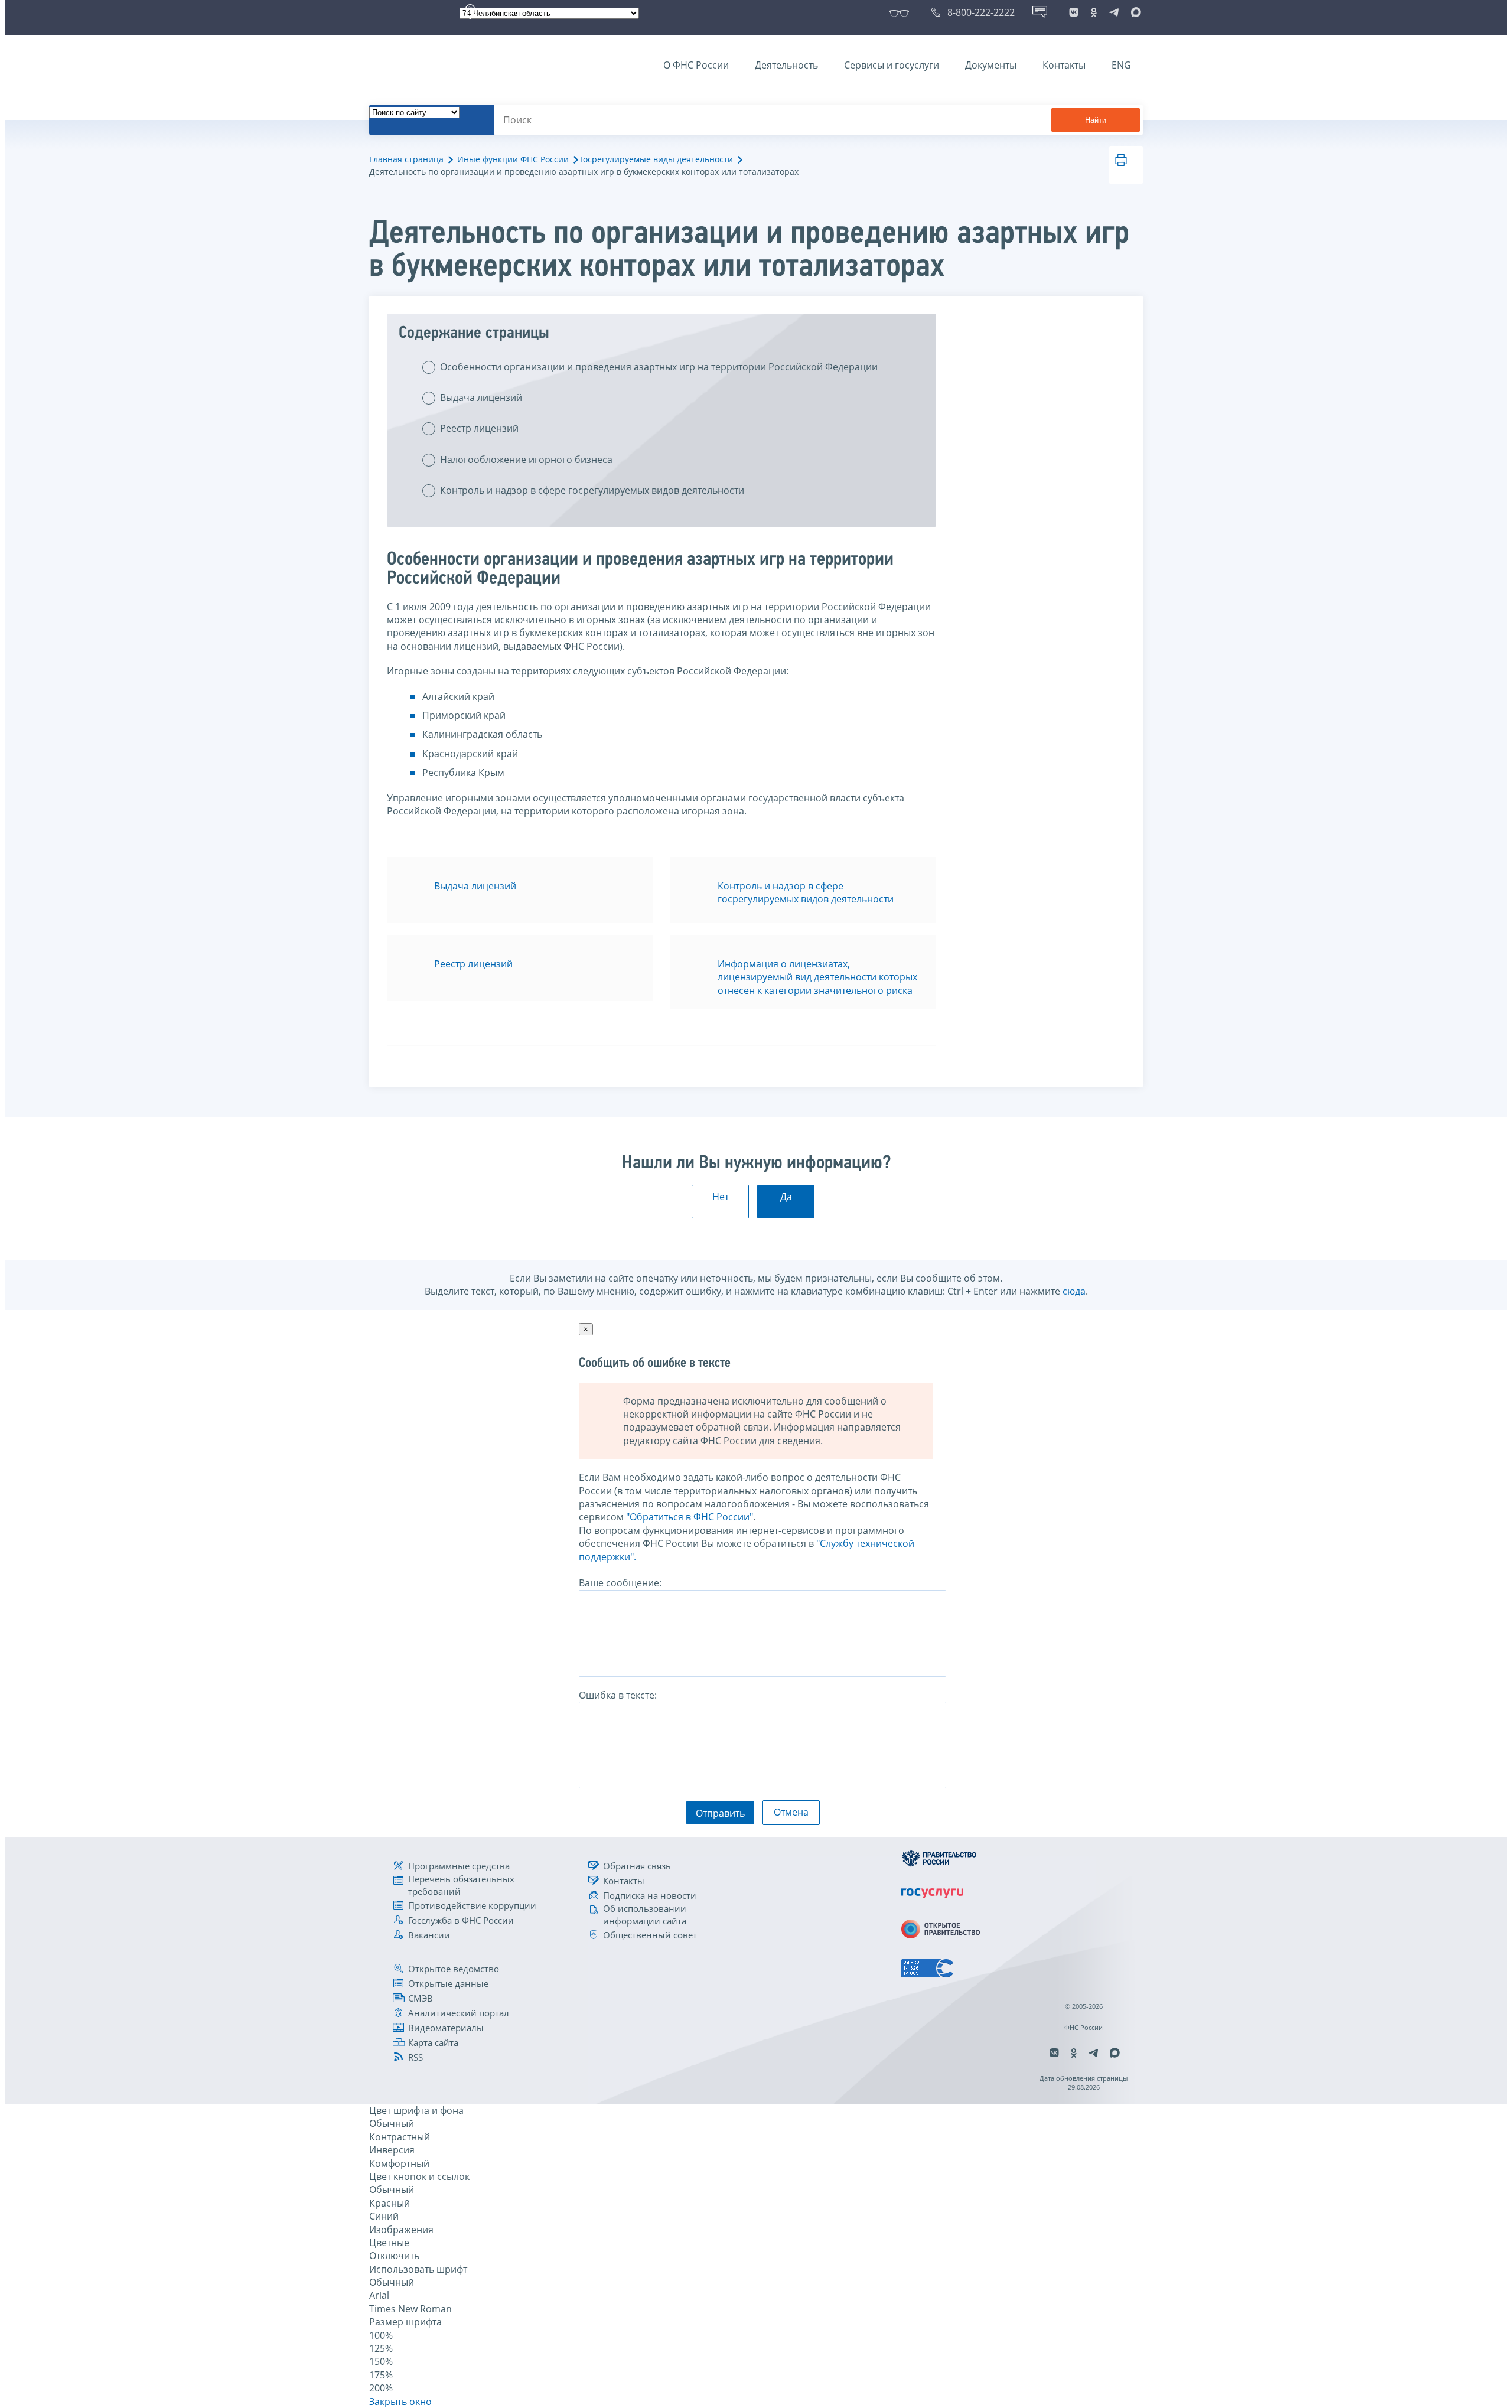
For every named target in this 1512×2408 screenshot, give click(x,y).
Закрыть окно (400, 2402)
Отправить (720, 1813)
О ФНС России (696, 65)
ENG (1121, 65)
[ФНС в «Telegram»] (1114, 12)
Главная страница (406, 159)
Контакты (1064, 65)
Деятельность (786, 65)
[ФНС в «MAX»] (1134, 12)
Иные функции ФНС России (513, 159)
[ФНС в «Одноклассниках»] (1094, 12)
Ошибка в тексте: (618, 1695)
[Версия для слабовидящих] (902, 12)
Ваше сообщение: (620, 1583)
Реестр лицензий (479, 428)
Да (786, 1197)
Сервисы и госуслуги (892, 65)
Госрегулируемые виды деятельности (656, 159)
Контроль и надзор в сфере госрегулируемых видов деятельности (592, 490)
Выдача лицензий (481, 397)
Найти (1096, 120)
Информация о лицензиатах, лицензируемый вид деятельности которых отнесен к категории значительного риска (817, 977)
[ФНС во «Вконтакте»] (1074, 12)
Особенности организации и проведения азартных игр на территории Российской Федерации (659, 367)
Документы (991, 65)
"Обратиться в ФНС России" (690, 1517)
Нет (721, 1197)
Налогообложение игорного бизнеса (526, 460)
